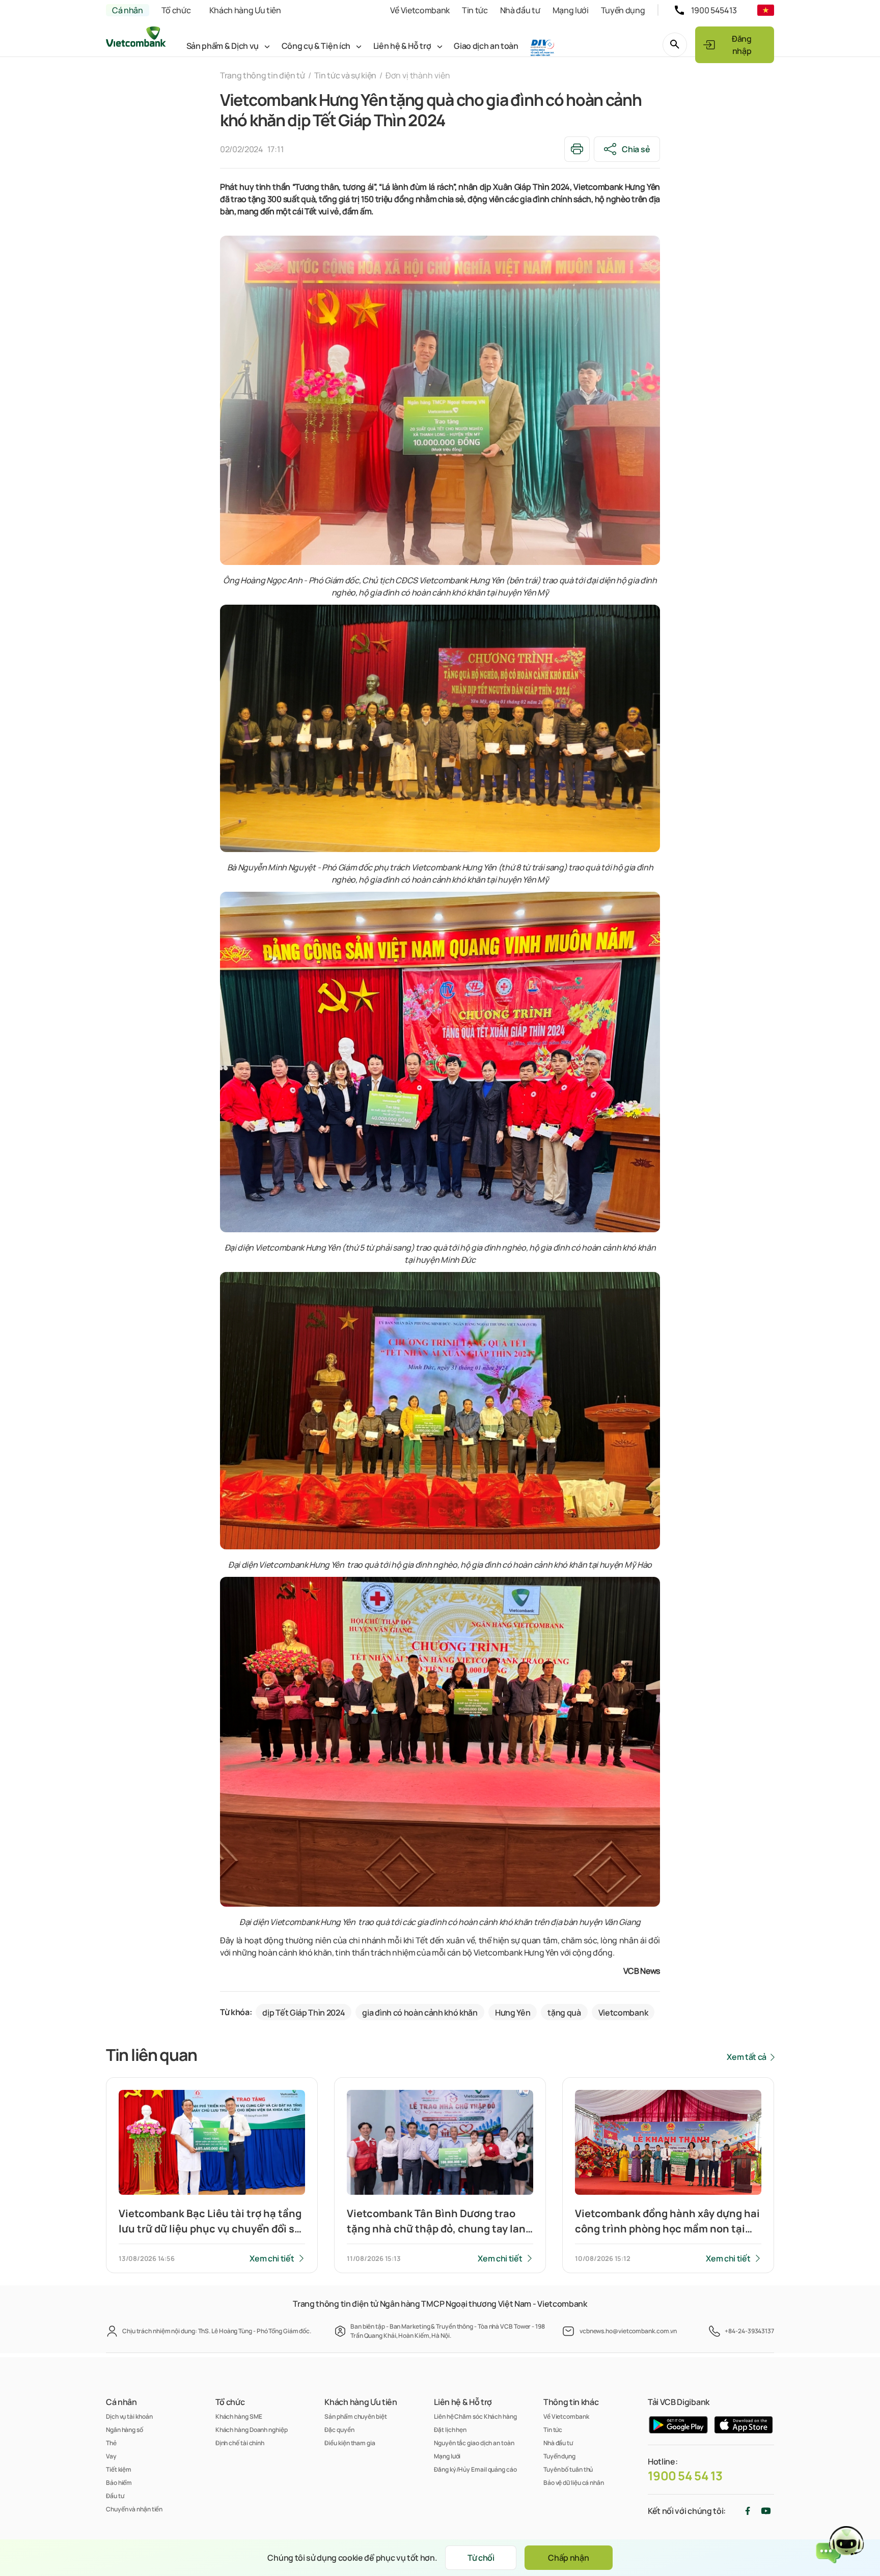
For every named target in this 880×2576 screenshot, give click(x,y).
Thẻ (111, 2443)
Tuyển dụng (623, 10)
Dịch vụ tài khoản (129, 2416)
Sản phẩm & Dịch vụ (223, 46)
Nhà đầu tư (520, 10)
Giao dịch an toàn (486, 46)
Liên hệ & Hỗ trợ (402, 46)
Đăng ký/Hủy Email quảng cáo (475, 2469)
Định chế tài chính (240, 2443)
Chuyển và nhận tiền (134, 2509)
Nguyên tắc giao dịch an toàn (474, 2443)
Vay (111, 2456)
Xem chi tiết (272, 2258)
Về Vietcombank (420, 10)
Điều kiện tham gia (350, 2443)
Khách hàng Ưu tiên (245, 10)
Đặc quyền (339, 2430)
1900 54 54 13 (685, 2476)
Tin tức (475, 10)
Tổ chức (176, 10)
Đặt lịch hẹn (450, 2430)
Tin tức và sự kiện (345, 75)
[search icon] (675, 45)
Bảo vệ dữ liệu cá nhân (574, 2483)
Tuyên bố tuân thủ (568, 2469)
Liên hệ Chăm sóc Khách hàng (475, 2416)
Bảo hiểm (119, 2483)
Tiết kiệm (119, 2469)
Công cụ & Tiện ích (316, 46)
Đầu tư (115, 2496)
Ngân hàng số (125, 2430)
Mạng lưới (571, 10)
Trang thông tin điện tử (263, 75)
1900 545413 (714, 10)
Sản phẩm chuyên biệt (355, 2416)
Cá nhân (128, 10)
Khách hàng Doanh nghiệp (252, 2430)
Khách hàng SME (239, 2416)
